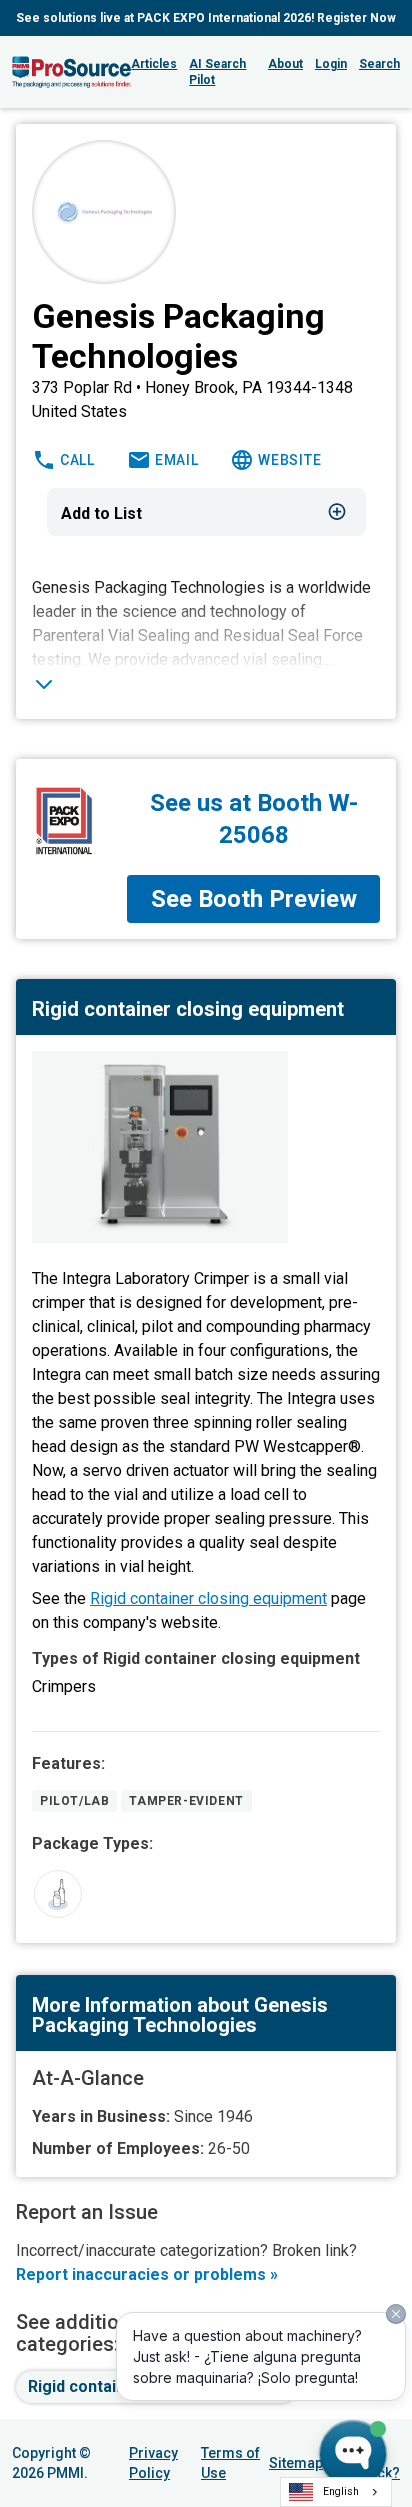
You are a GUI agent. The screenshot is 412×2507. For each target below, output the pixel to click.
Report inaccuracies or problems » (147, 2274)
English (341, 2491)
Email (177, 460)
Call (77, 460)
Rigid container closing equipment (208, 1598)
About (285, 64)
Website (289, 460)
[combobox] (336, 2492)
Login (331, 64)
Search (379, 64)
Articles (154, 64)
